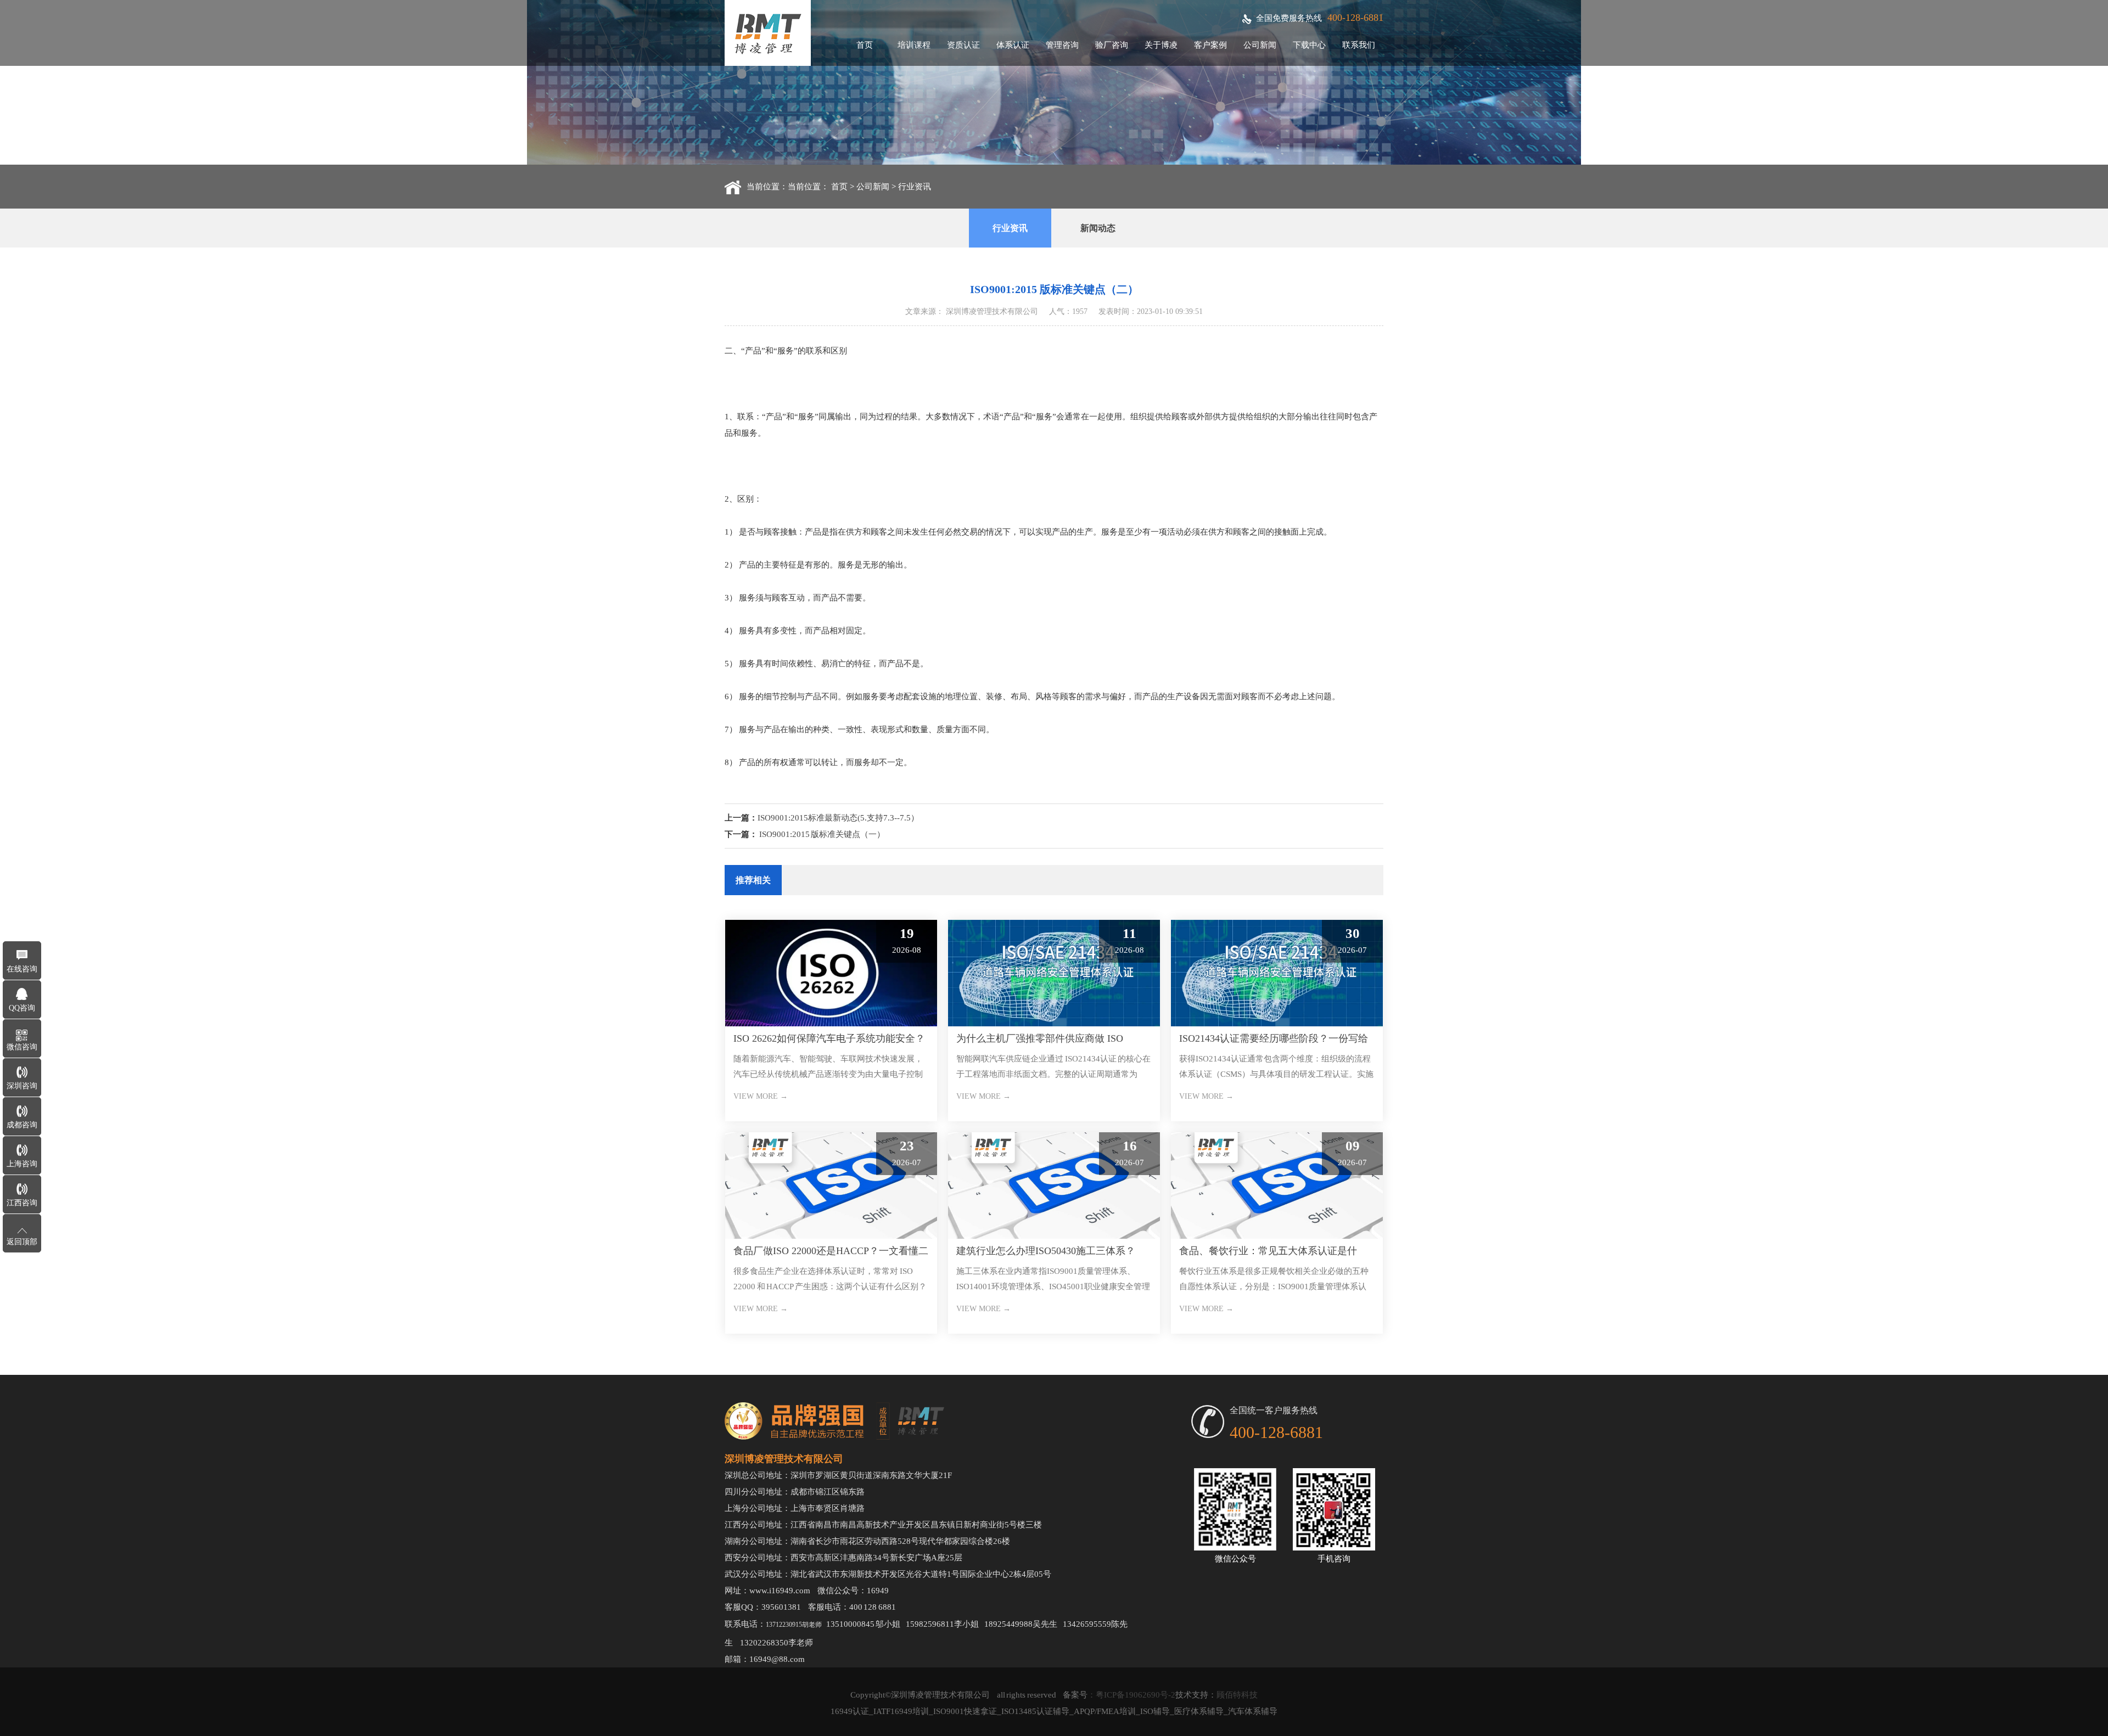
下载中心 (1309, 45)
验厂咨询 (1112, 45)
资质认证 (963, 45)
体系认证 (1013, 45)
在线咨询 (22, 969)
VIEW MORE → (761, 1096)
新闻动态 (1098, 228)
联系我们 (1359, 45)
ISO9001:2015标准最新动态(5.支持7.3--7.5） (838, 818)
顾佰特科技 (1237, 1695)
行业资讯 (915, 187)
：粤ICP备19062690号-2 (1131, 1695)
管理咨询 (1062, 45)
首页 (865, 45)
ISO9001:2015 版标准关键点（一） (822, 834)
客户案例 (1210, 45)
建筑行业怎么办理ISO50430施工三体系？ (1046, 1251)
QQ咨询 (22, 1008)
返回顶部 (22, 1242)
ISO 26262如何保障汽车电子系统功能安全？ (829, 1038)
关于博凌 (1161, 45)
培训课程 (914, 45)
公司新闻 (1260, 45)
